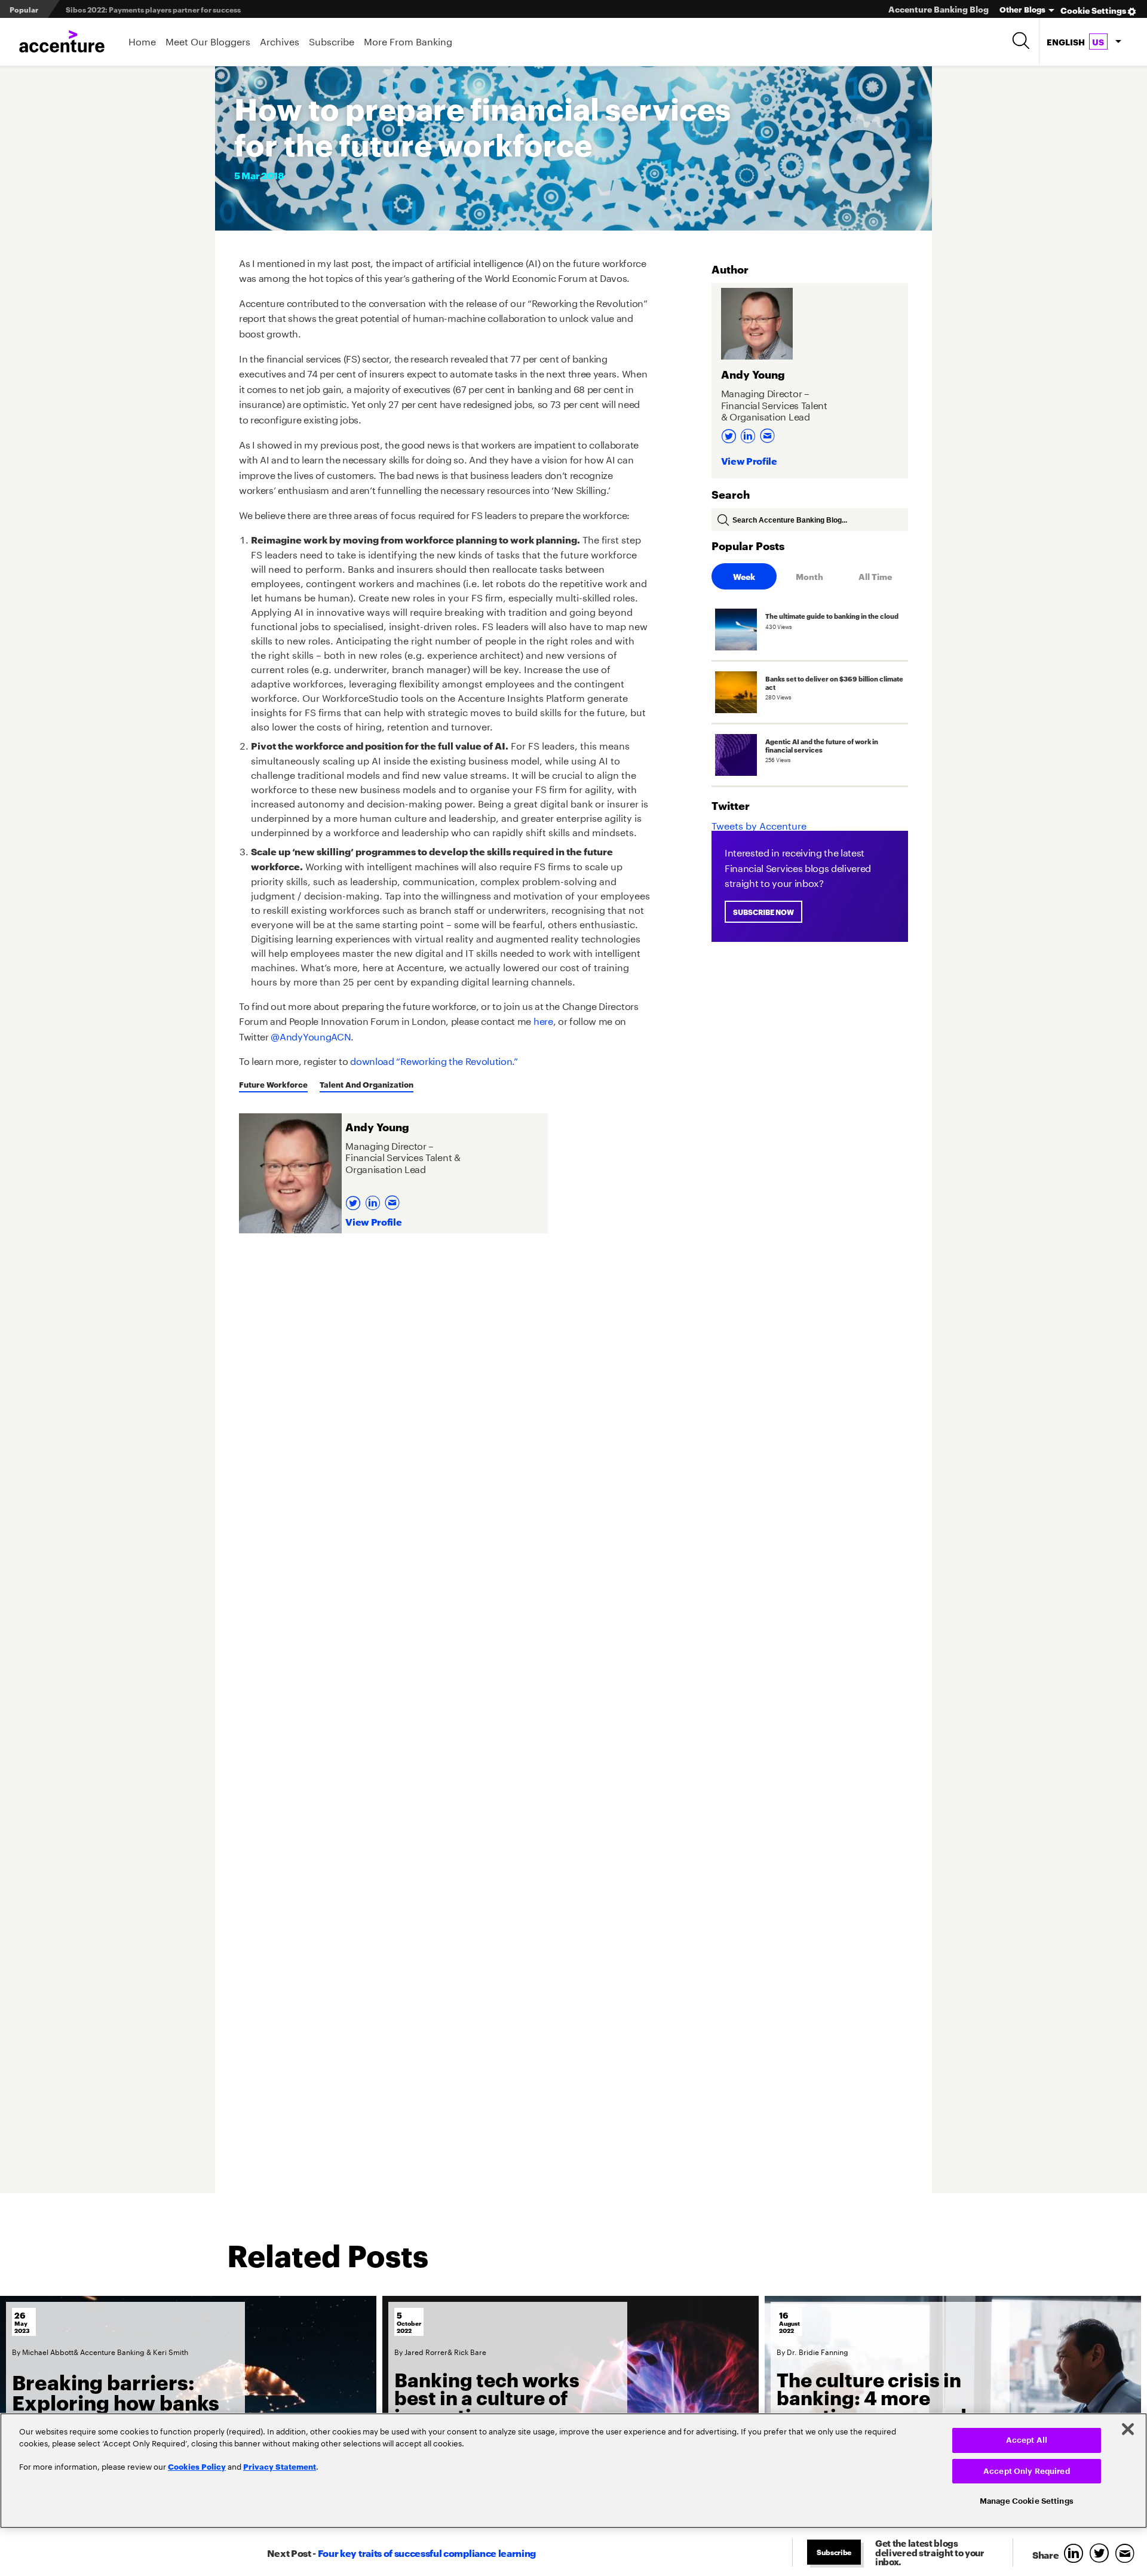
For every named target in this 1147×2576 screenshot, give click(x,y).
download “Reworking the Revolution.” (434, 1060)
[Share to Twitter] (1102, 2554)
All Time (875, 576)
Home (142, 40)
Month (809, 576)
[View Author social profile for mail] (394, 1199)
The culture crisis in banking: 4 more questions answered (872, 2397)
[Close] (1128, 2429)
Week (744, 576)
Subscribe (332, 40)
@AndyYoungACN (311, 1035)
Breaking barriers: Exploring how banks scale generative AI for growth (125, 2412)
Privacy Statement (280, 2466)
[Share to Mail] (1126, 2554)
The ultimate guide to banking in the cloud (141, 9)
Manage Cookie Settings (1027, 2501)
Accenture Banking (112, 2351)
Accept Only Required (1027, 2471)
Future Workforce (273, 1084)
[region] (573, 2471)
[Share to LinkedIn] (1076, 2554)
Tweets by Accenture (759, 825)
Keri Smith (171, 2351)
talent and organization (367, 1084)
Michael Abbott (48, 2351)
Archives (280, 40)
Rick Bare (470, 2351)
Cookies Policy (197, 2466)
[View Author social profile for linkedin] (374, 1199)
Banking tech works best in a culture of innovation (487, 2397)
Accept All (1027, 2440)
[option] (188, 2409)
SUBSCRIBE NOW (763, 912)
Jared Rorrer (426, 2351)
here (543, 1020)
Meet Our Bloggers (208, 40)
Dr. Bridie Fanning (818, 2351)
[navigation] (1084, 42)
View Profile (373, 1221)
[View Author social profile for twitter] (355, 1199)
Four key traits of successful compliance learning (427, 2552)
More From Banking (408, 40)
